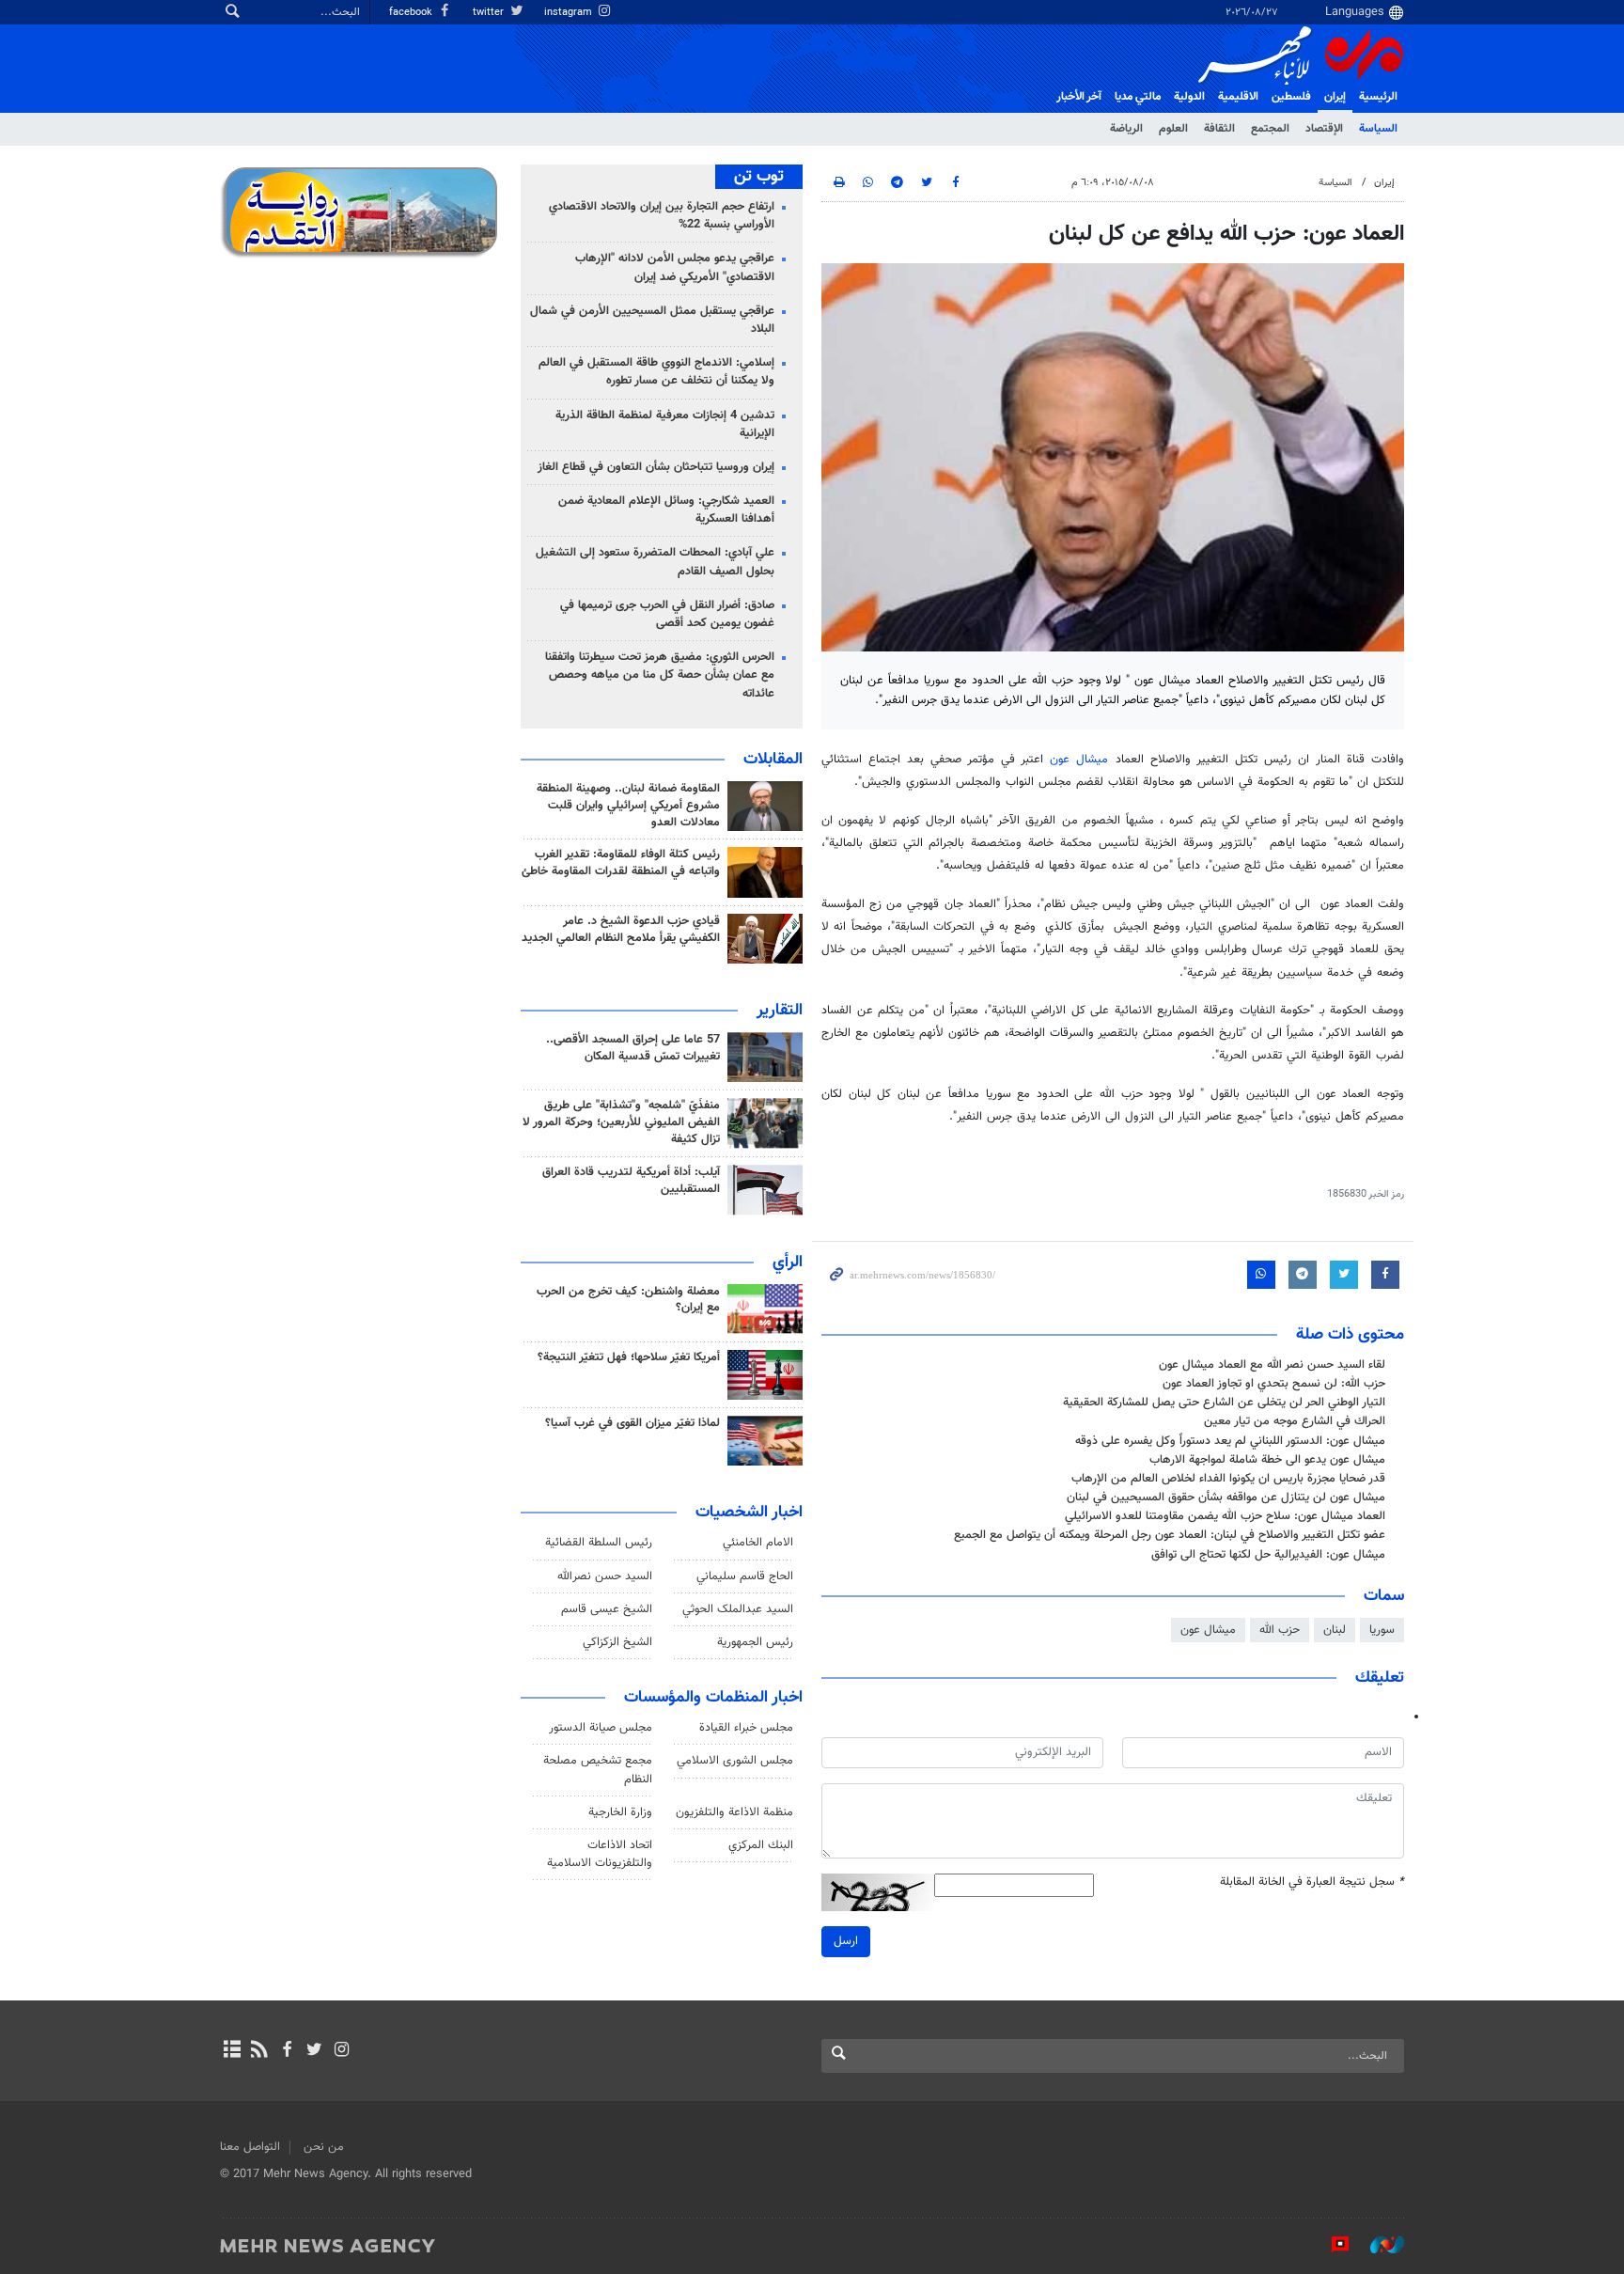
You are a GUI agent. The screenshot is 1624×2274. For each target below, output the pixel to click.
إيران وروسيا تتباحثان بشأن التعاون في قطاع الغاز (656, 467)
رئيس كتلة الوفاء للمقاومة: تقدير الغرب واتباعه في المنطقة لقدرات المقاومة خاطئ (621, 863)
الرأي (788, 1262)
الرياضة (1126, 129)
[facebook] (286, 2051)
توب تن (759, 177)
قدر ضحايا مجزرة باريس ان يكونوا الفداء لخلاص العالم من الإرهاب (1228, 1479)
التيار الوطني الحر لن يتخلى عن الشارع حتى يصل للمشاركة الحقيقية (1224, 1403)
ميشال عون (1079, 760)
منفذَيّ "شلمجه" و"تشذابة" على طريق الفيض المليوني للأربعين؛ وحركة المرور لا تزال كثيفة (621, 1122)
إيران (1335, 97)
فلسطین (1291, 97)
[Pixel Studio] (1331, 2245)
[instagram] (342, 2051)
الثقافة (1219, 129)
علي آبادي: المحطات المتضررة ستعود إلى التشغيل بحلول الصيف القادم (655, 562)
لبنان (1335, 1630)
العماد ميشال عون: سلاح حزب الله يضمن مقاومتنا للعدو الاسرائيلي (1225, 1516)
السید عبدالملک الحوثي (738, 1609)
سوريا (1382, 1630)
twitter (490, 13)
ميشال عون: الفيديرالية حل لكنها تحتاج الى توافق (1268, 1555)
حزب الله (1280, 1630)
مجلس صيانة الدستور (601, 1728)
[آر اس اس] (259, 2051)
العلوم (1173, 129)
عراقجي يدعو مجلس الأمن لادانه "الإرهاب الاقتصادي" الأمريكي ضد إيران (675, 267)
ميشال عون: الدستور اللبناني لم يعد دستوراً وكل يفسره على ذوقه (1230, 1441)
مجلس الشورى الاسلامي (735, 1761)
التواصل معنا (250, 2147)
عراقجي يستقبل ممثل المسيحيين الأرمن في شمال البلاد (652, 320)
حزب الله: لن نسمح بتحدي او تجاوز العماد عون (1274, 1384)
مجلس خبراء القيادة (746, 1728)
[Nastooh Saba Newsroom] (1378, 2245)
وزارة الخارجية (620, 1812)
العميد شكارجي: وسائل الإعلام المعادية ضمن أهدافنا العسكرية (666, 510)
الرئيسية (1378, 97)
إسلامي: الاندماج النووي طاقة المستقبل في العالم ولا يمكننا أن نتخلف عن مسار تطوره (656, 372)
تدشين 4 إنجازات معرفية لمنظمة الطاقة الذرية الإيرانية (665, 424)
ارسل (846, 1941)
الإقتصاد (1324, 129)
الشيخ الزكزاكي (617, 1642)
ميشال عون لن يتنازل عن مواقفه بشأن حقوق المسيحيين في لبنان (1226, 1498)
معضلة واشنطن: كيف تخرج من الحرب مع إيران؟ (628, 1300)
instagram (570, 13)
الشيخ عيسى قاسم (607, 1609)
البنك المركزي (761, 1845)
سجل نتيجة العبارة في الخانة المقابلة (1312, 1882)
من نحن (324, 2147)
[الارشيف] (232, 2051)
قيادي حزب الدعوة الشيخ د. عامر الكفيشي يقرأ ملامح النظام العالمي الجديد (621, 930)
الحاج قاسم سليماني (745, 1576)
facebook (412, 13)
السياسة (1378, 129)
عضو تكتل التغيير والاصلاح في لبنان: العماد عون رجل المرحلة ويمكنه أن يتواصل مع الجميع (1170, 1535)
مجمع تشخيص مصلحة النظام (598, 1770)
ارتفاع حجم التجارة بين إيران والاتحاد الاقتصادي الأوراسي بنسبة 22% (662, 216)
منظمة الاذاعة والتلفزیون (734, 1812)
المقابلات (773, 760)
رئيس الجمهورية (755, 1642)
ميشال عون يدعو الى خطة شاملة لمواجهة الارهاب (1267, 1460)
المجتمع (1270, 129)
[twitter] (314, 2051)
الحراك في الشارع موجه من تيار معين (1295, 1421)
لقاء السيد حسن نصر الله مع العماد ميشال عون (1272, 1365)
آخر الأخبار (1079, 97)
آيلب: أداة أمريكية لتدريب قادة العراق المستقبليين (631, 1181)
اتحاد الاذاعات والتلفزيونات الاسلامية (600, 1854)
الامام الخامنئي (758, 1543)
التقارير (780, 1011)
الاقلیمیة (1238, 97)
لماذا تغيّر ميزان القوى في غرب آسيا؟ (632, 1423)
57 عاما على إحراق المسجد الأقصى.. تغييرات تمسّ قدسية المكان (633, 1048)
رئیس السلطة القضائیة (599, 1543)
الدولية (1189, 97)
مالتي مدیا (1138, 97)
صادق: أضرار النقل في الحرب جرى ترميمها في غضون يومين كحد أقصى (667, 614)
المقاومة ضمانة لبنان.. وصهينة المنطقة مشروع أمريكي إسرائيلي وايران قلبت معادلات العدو (628, 806)
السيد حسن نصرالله (605, 1576)
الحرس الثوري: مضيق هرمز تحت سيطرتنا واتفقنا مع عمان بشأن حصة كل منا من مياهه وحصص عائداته (660, 675)
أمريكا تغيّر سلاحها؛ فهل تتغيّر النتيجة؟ (629, 1357)
